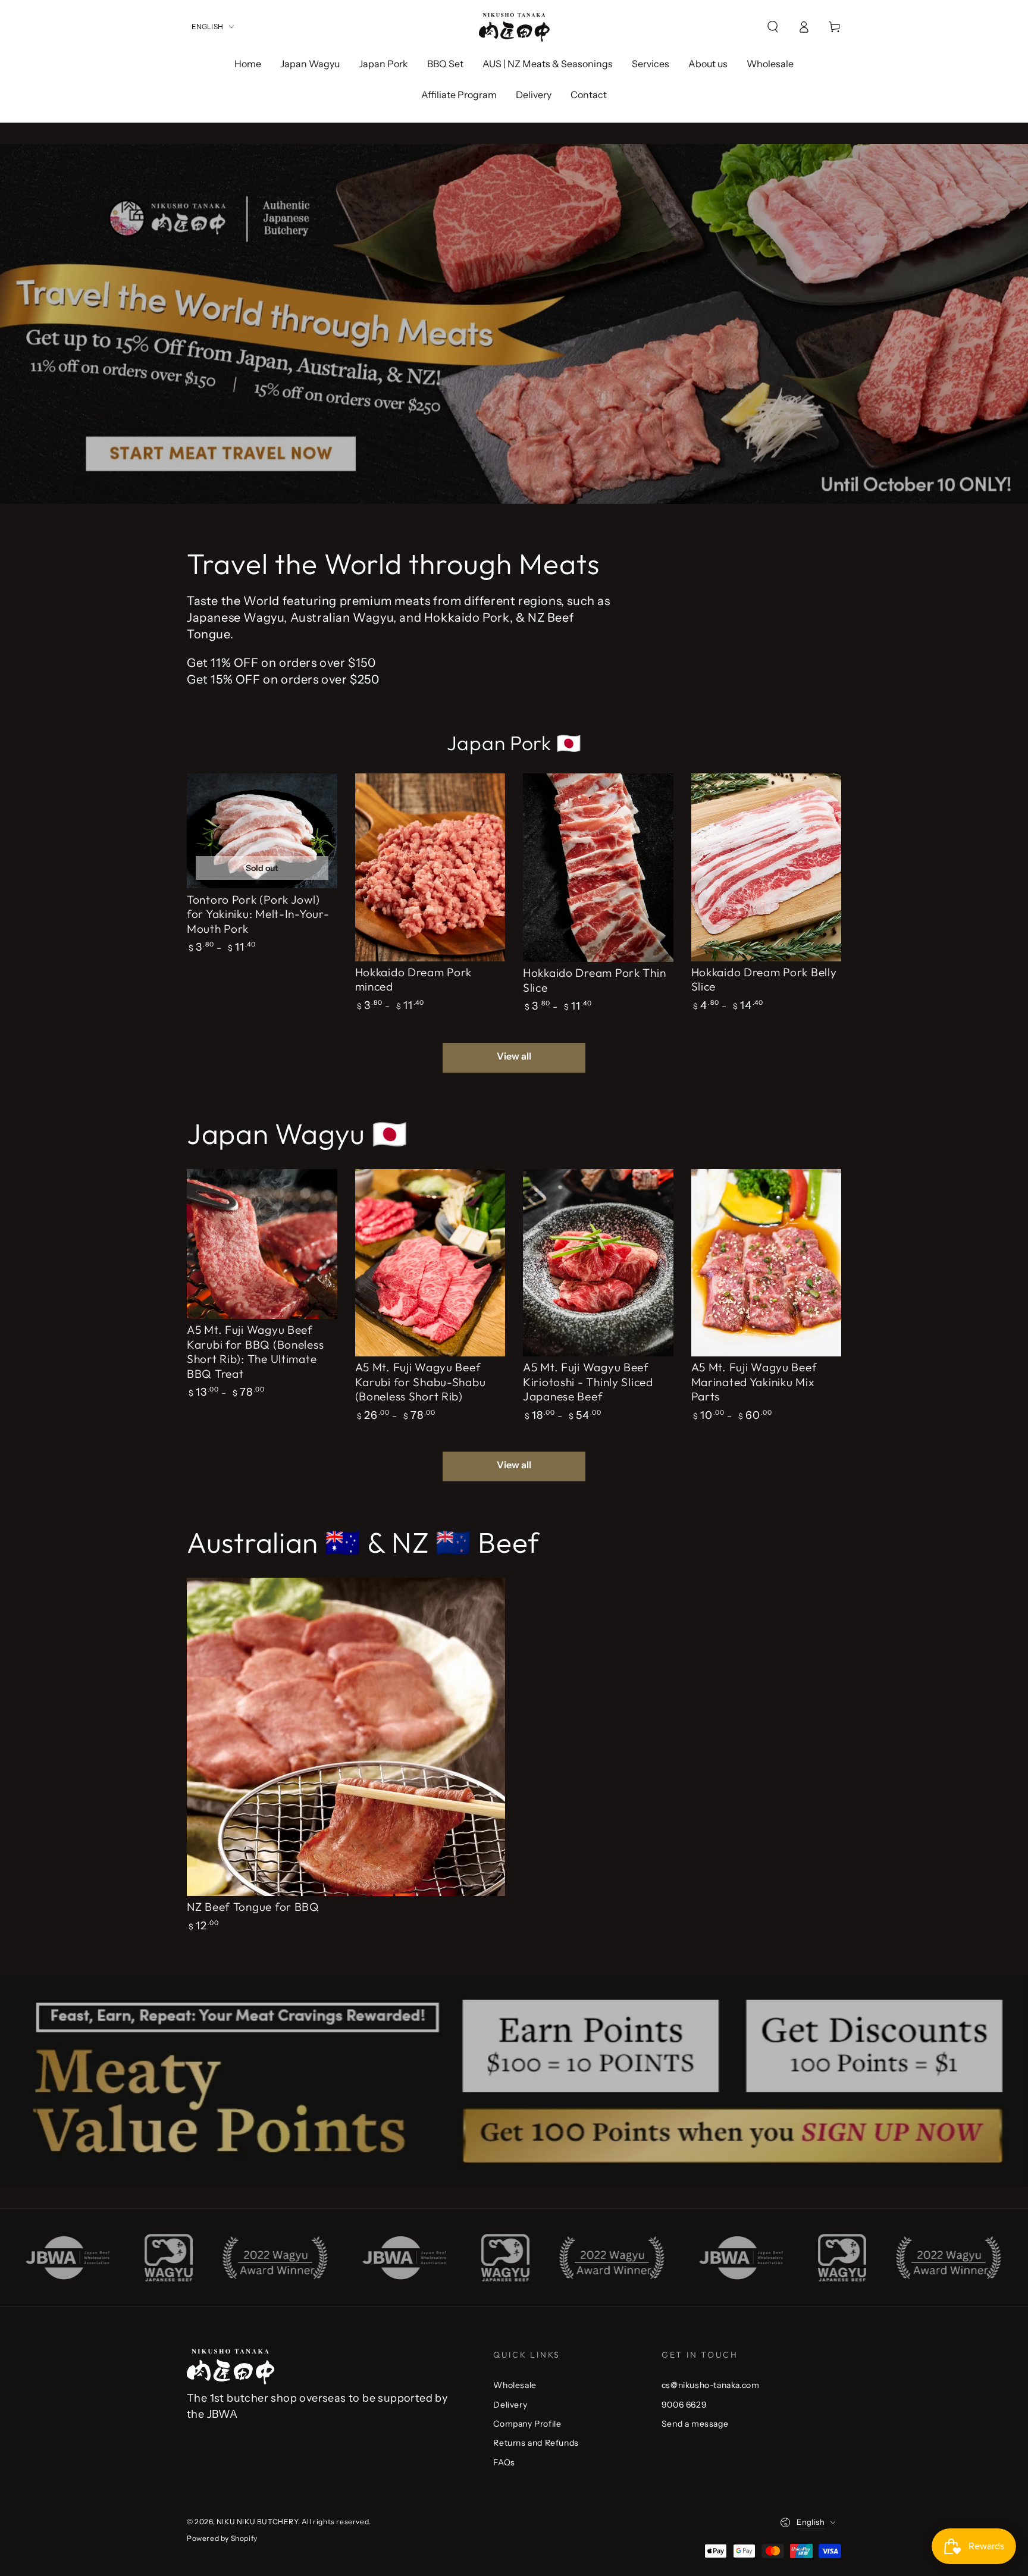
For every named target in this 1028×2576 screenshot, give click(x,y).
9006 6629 (684, 2405)
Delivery (510, 2405)
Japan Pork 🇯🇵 (514, 743)
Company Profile (527, 2424)
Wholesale (515, 2385)
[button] (773, 27)
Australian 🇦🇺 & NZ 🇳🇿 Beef (363, 1542)
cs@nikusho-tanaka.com (711, 2385)
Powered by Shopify (222, 2538)
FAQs (504, 2462)
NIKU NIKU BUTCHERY (257, 2522)
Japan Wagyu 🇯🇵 (297, 1133)
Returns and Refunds (536, 2443)
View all (514, 1056)
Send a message (695, 2424)
